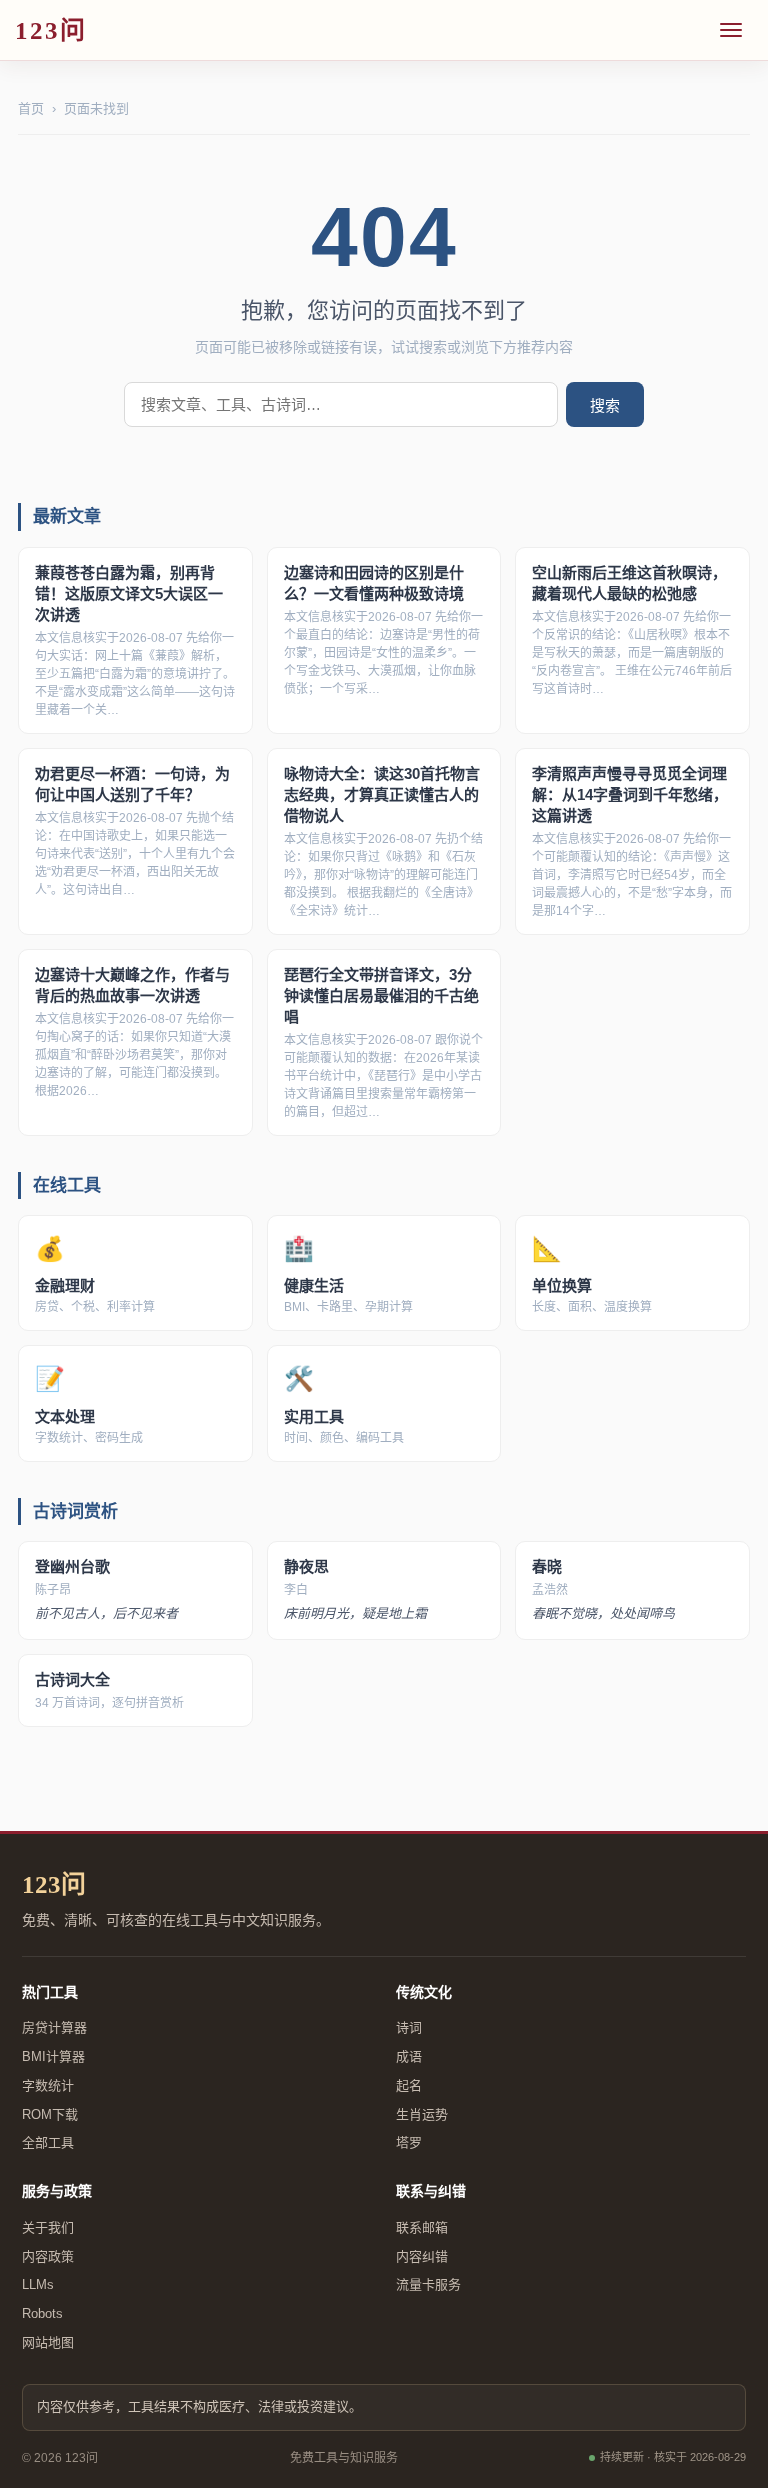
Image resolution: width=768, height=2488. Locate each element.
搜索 (605, 405)
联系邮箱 (422, 2227)
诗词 (409, 2027)
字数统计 (48, 2085)
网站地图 (48, 2342)
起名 (409, 2085)
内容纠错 (422, 2256)
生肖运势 (422, 2114)
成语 (409, 2056)
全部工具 (48, 2142)
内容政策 (48, 2256)
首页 (31, 108)
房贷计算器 (54, 2027)
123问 (54, 1884)
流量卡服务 (428, 2284)
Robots (42, 2313)
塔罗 (409, 2142)
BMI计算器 (53, 2056)
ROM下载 (50, 2114)
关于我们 (48, 2227)
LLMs (38, 2284)
